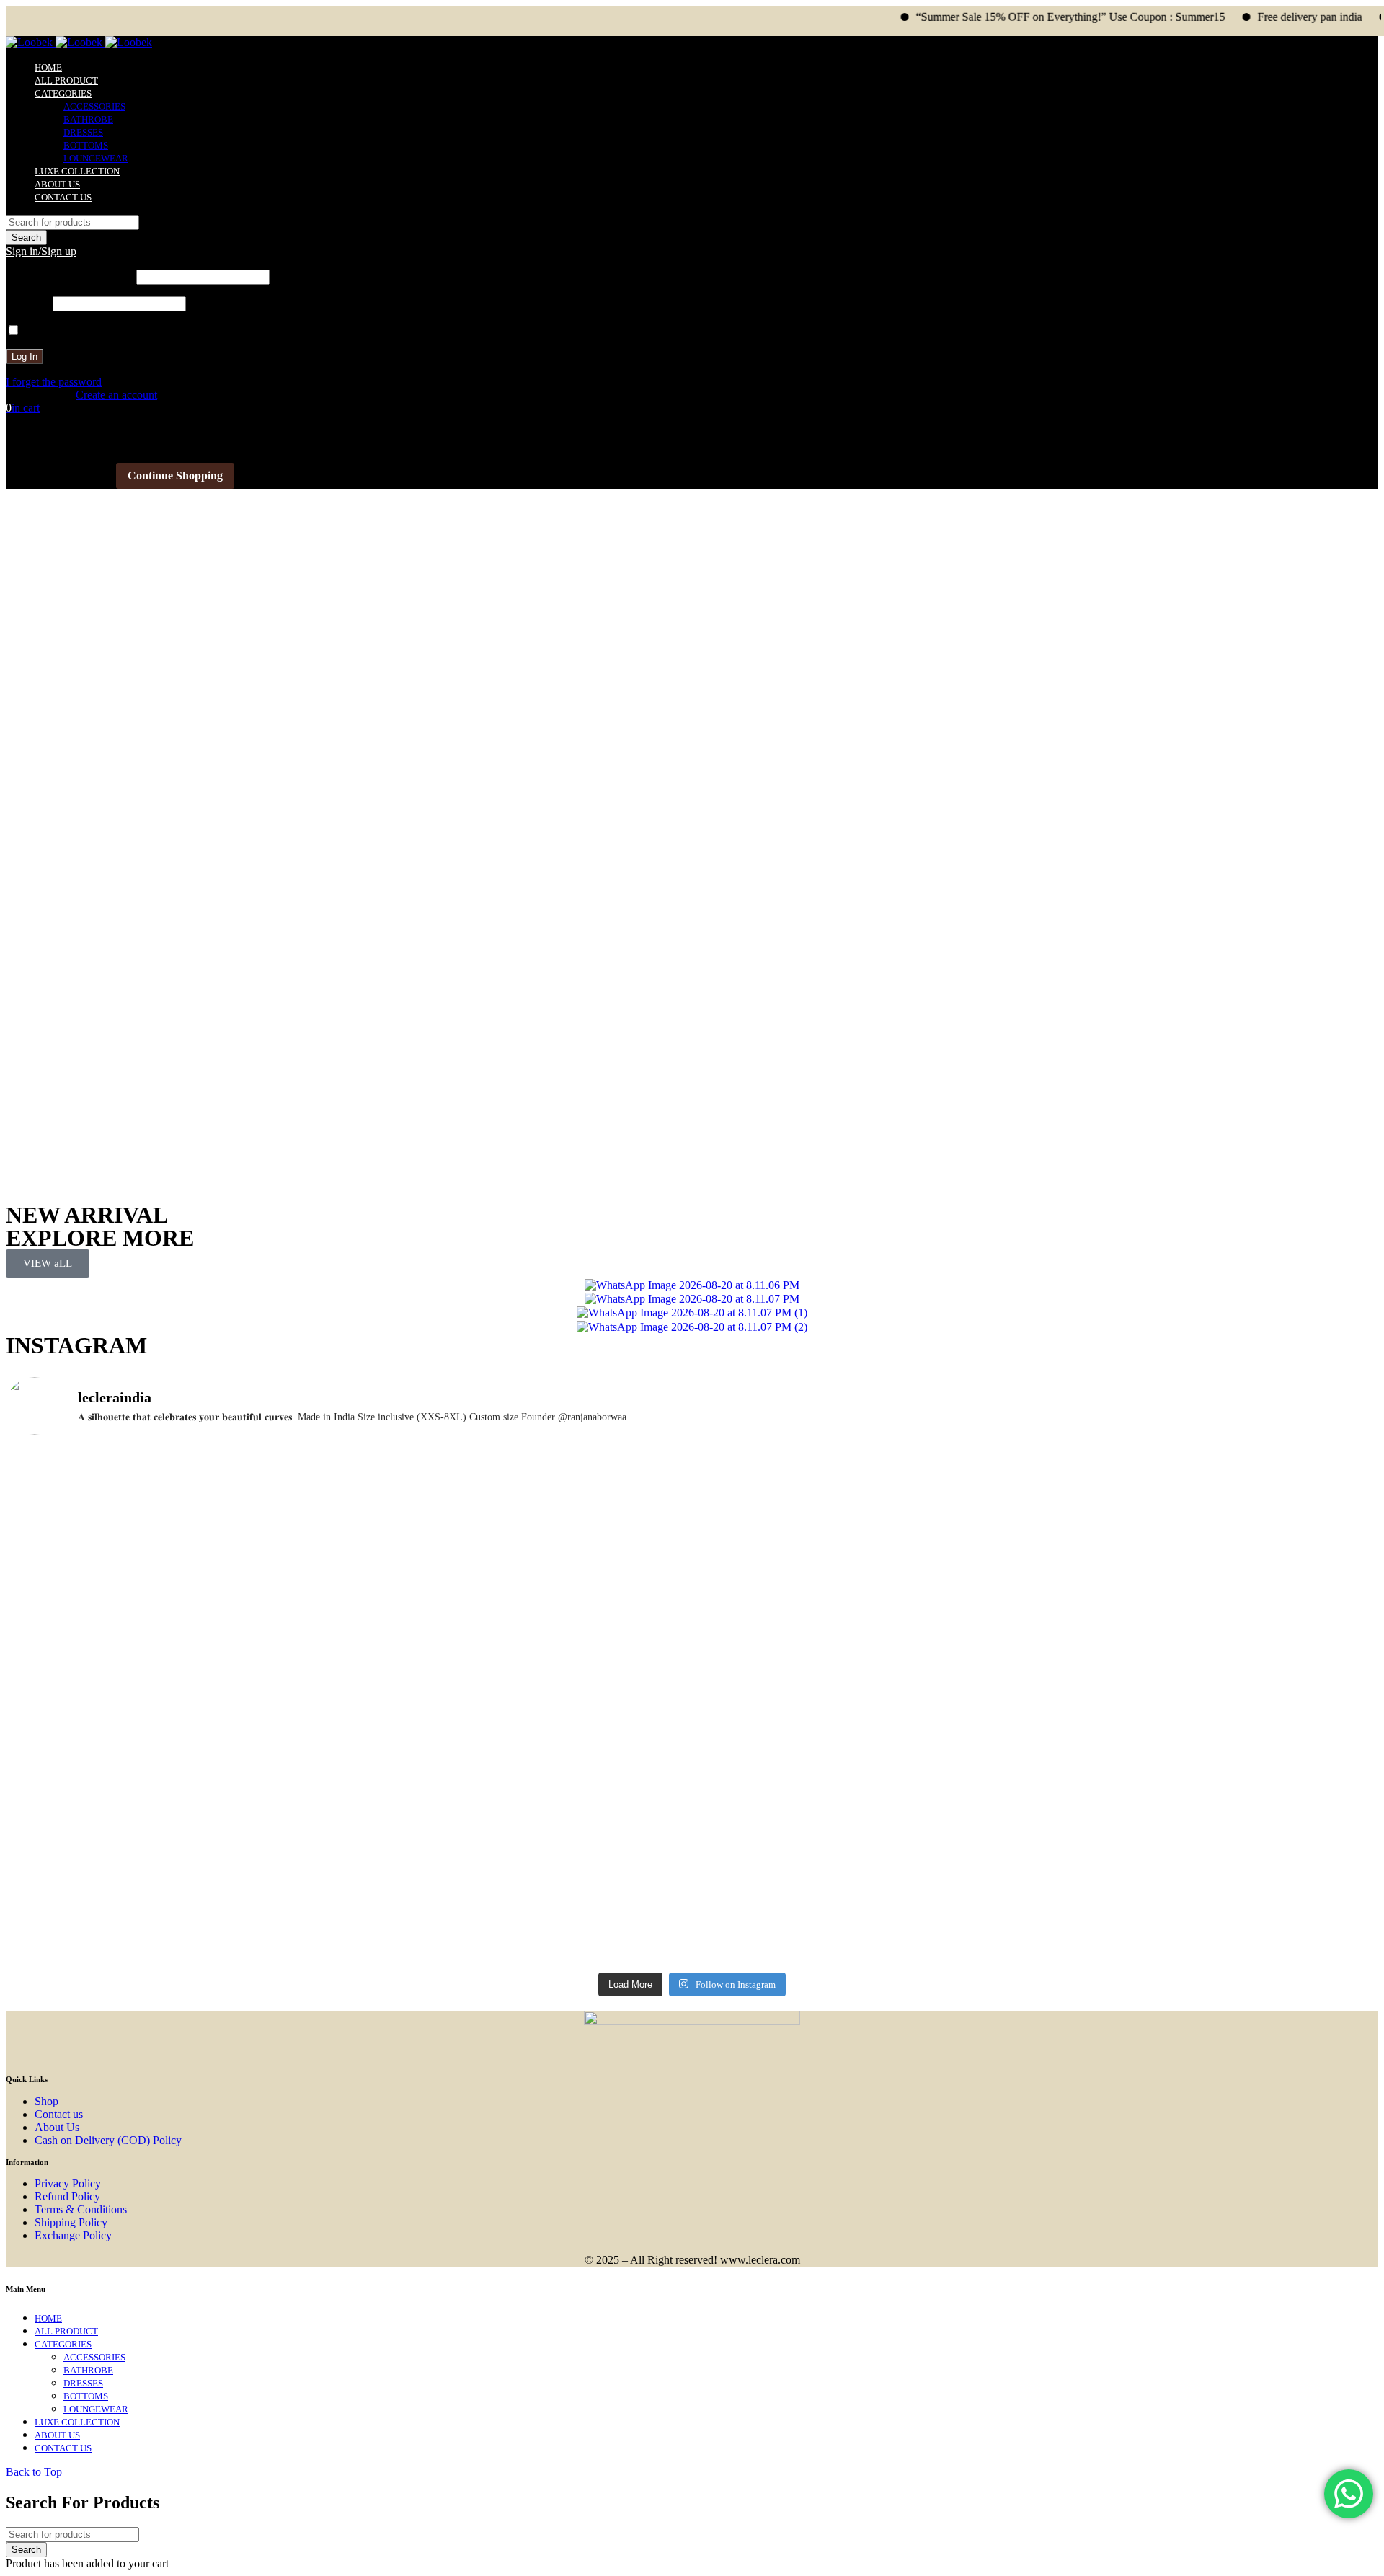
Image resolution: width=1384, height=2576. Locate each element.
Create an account (116, 395)
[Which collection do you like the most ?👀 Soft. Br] (1208, 1908)
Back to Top (34, 2472)
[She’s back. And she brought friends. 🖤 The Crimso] (1208, 1609)
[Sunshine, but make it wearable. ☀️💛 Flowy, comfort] (1208, 1790)
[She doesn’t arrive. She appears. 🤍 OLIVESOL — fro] (176, 1506)
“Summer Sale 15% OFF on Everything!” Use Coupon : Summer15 (1010, 17)
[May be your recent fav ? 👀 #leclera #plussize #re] (520, 1777)
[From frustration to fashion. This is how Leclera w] (864, 1803)
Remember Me (56, 331)
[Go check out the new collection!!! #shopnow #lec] (520, 1459)
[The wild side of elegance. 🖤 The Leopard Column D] (864, 1921)
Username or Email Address (70, 276)
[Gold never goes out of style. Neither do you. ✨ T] (864, 1712)
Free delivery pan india (1250, 17)
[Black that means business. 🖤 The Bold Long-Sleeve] (520, 1914)
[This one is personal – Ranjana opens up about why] (176, 1907)
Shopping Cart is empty (59, 475)
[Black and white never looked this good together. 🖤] (176, 1824)
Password (28, 303)
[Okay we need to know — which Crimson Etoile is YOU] (864, 1603)
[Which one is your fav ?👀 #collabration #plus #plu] (520, 1665)
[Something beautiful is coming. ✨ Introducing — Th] (864, 1492)
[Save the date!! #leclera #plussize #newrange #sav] (1208, 1459)
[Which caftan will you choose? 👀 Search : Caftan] (520, 1576)
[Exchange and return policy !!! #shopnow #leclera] (176, 1671)
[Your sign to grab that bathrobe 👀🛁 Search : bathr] (176, 1570)
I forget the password (54, 382)
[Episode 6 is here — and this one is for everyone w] (1208, 1713)
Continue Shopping (175, 475)
